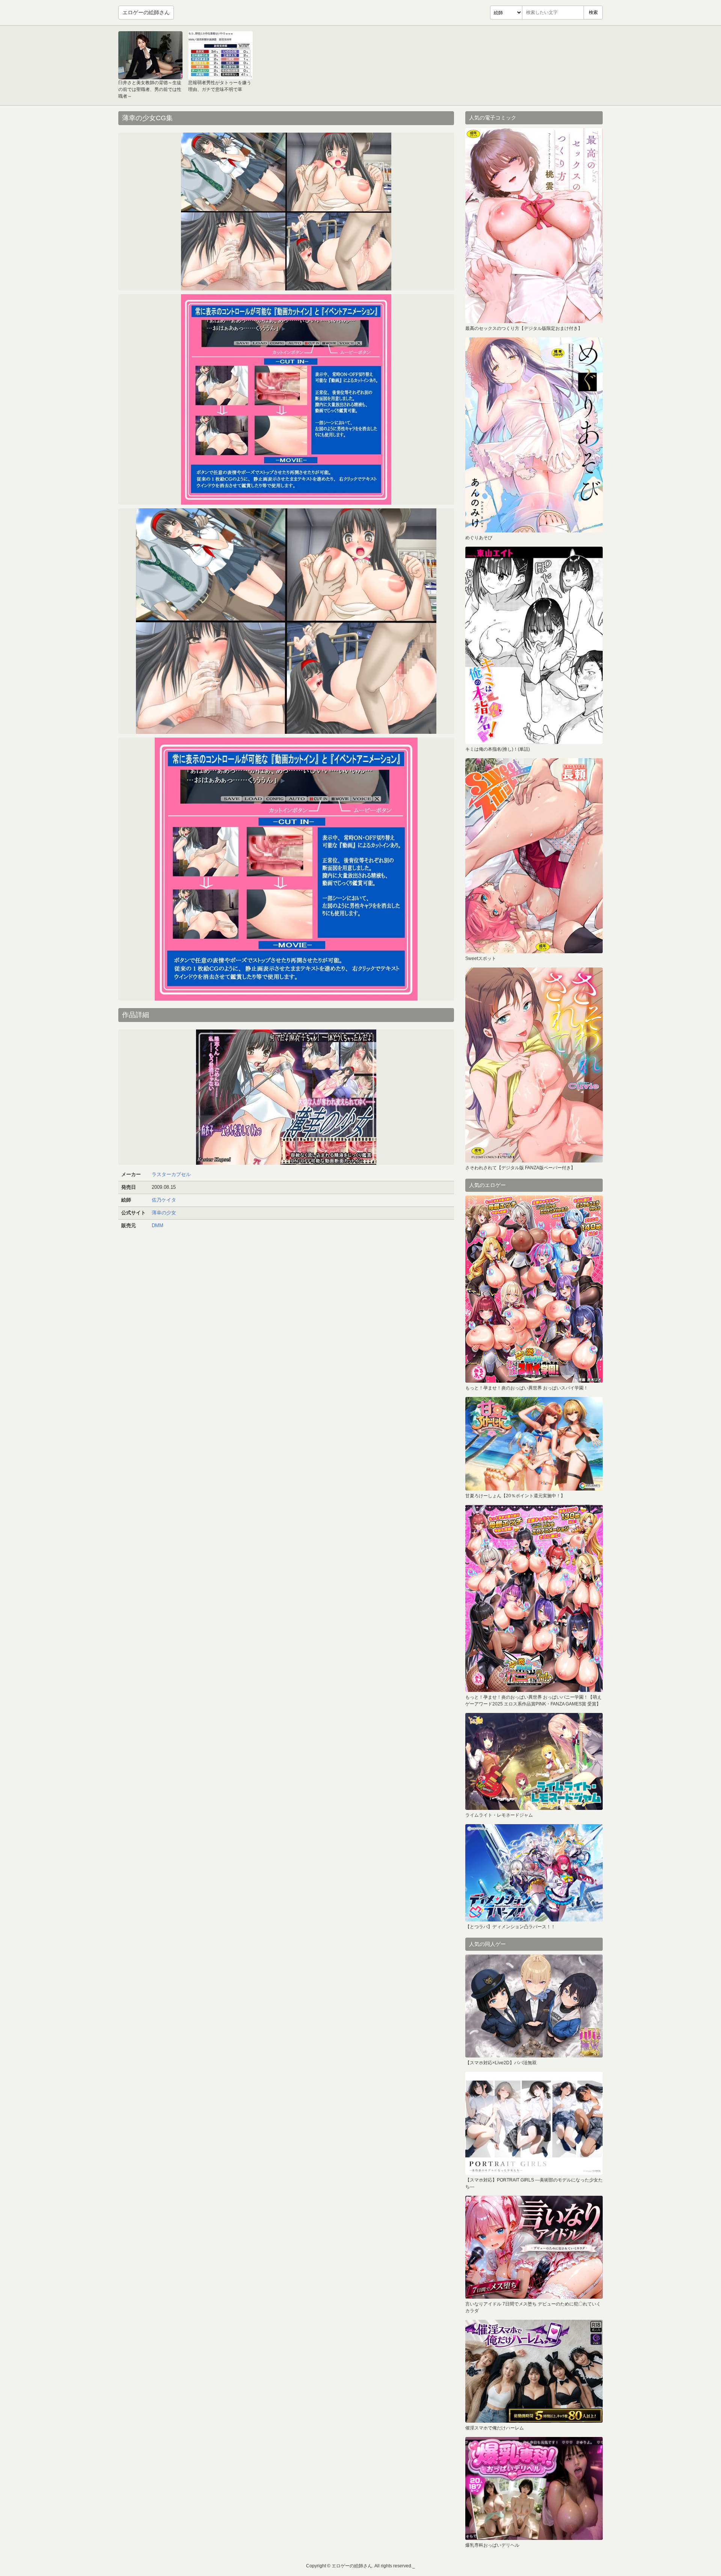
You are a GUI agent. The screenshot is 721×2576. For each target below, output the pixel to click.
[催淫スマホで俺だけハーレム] (534, 2371)
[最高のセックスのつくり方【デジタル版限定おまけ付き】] (534, 226)
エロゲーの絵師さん (146, 12)
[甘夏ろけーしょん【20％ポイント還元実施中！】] (534, 1444)
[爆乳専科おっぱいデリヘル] (534, 2488)
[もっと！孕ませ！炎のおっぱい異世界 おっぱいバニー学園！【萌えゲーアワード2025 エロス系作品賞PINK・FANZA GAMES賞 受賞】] (534, 1598)
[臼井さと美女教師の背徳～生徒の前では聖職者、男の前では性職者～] (150, 55)
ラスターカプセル (171, 1174)
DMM (158, 1225)
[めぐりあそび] (534, 435)
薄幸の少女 (164, 1213)
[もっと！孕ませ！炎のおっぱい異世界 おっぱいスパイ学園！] (534, 1289)
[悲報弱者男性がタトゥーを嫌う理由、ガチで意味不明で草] (220, 55)
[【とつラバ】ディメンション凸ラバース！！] (534, 1873)
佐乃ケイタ (164, 1200)
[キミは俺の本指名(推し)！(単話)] (534, 645)
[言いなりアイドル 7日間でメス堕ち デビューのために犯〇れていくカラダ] (534, 2247)
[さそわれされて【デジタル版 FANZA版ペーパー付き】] (534, 1065)
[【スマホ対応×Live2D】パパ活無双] (534, 2006)
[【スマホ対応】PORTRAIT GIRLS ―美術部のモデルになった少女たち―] (534, 2123)
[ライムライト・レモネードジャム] (534, 1761)
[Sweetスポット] (534, 856)
